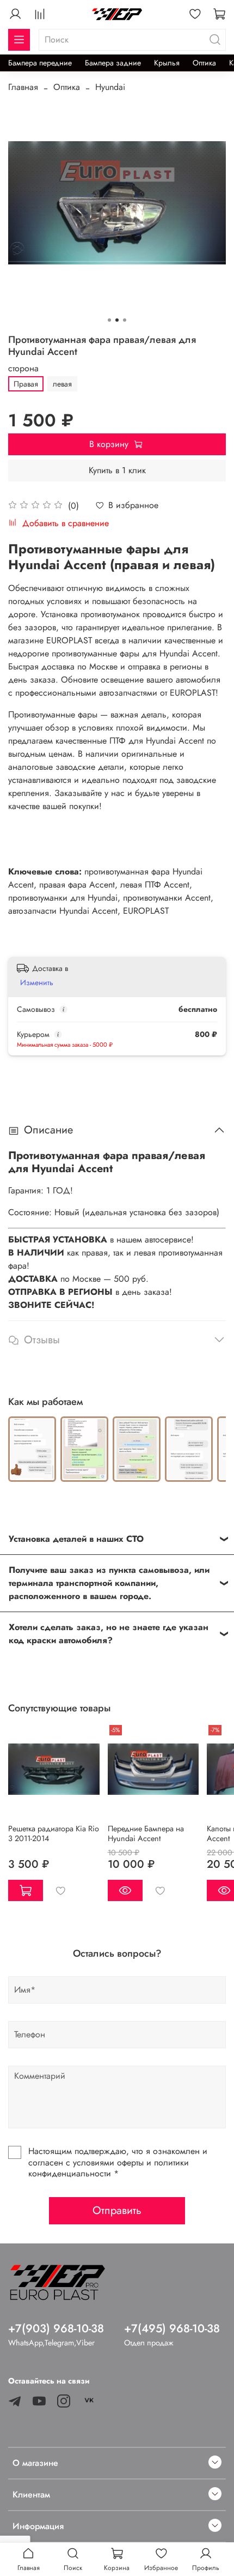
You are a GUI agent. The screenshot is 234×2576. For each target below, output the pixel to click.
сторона (23, 368)
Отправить (117, 2210)
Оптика (204, 63)
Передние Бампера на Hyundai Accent (146, 1833)
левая (62, 384)
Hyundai (110, 87)
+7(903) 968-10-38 (56, 2328)
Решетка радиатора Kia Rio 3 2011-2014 (54, 1833)
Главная (23, 87)
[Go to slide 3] (125, 320)
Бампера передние (40, 63)
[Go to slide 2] (117, 320)
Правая (26, 384)
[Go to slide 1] (109, 320)
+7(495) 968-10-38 (172, 2328)
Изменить (37, 982)
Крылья (167, 63)
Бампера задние (113, 63)
